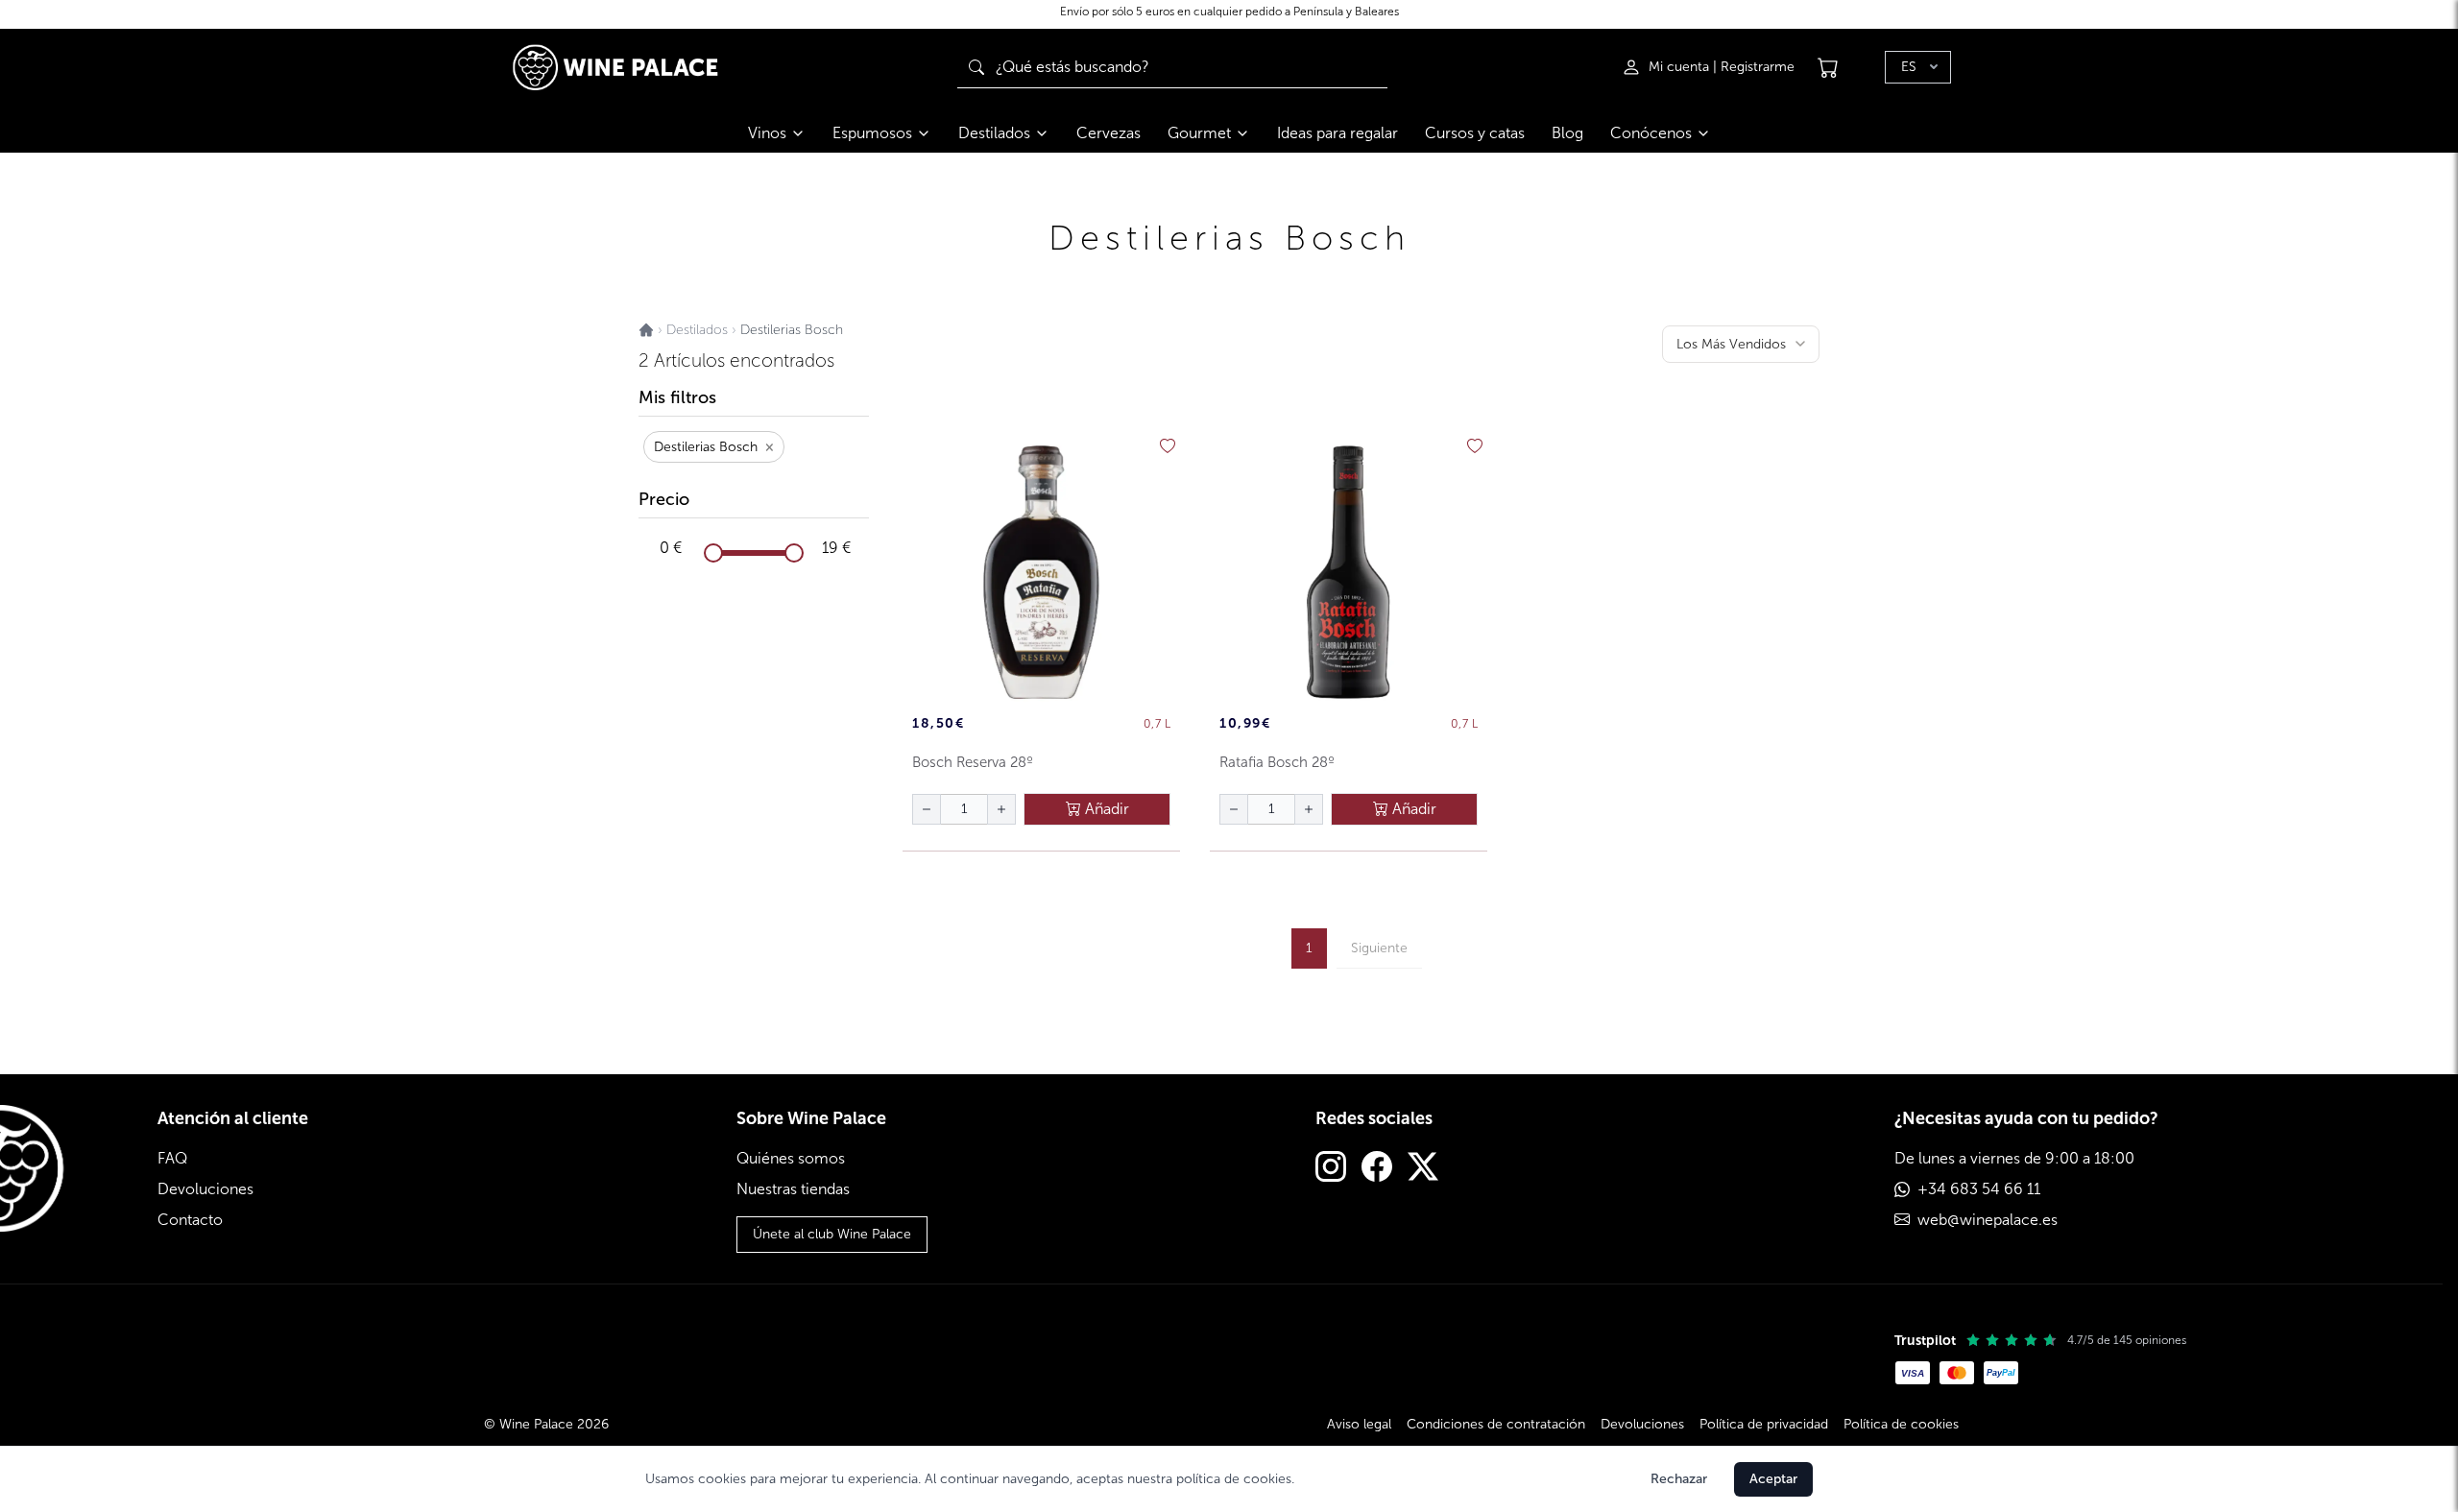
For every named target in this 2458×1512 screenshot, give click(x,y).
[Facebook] (1377, 1169)
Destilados (994, 133)
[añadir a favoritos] (1168, 446)
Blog (1567, 133)
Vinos (767, 133)
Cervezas (1109, 133)
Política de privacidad (1764, 1424)
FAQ (172, 1158)
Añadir (1105, 809)
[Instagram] (1331, 1169)
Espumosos (872, 133)
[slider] (713, 553)
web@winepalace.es (1988, 1220)
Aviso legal (1359, 1424)
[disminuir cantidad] (927, 809)
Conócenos (1651, 133)
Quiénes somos (791, 1158)
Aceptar (1773, 1479)
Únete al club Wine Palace (832, 1234)
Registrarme (1758, 67)
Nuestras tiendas (793, 1189)
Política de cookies (1901, 1424)
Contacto (190, 1220)
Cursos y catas (1475, 133)
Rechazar (1679, 1479)
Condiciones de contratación (1496, 1424)
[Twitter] (1423, 1169)
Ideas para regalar (1337, 133)
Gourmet (1199, 133)
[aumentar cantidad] (1001, 809)
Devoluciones (205, 1189)
